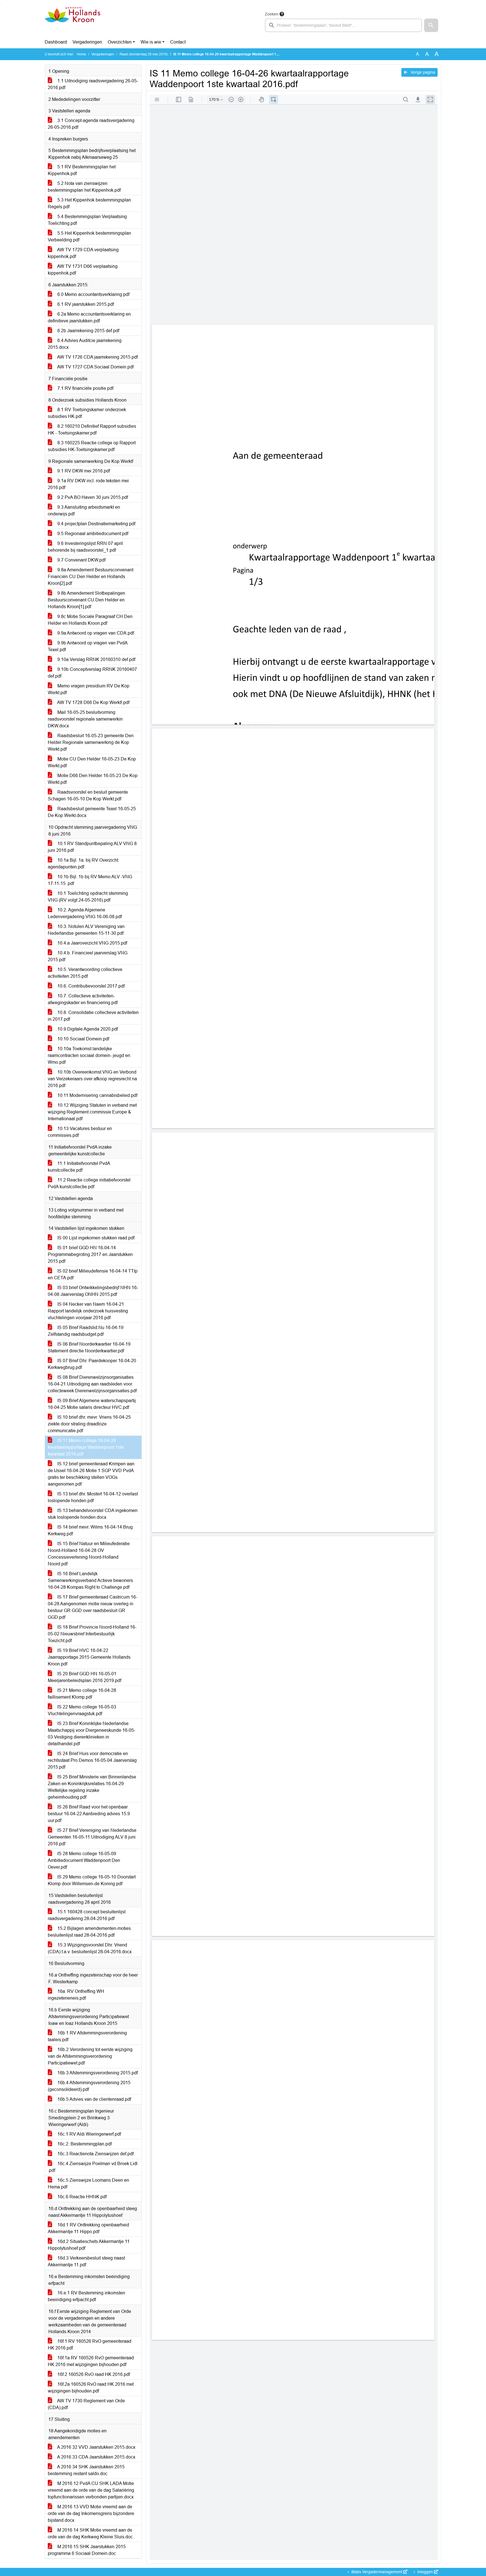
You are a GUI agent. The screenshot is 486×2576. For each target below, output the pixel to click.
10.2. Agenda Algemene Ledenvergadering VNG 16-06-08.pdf (85, 913)
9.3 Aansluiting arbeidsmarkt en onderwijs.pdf (84, 511)
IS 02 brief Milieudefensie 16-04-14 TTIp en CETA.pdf (93, 1274)
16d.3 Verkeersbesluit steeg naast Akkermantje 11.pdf (86, 2261)
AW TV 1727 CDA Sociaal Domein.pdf (95, 367)
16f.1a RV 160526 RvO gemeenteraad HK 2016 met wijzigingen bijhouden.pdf (91, 2361)
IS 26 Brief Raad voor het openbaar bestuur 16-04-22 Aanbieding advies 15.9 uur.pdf (89, 1814)
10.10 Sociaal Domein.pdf (83, 1039)
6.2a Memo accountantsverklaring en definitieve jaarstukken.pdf (89, 317)
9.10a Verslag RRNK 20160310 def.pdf (96, 659)
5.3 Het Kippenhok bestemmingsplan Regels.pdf (89, 203)
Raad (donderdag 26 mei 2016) (144, 54)
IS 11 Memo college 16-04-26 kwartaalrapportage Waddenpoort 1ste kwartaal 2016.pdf (86, 1447)
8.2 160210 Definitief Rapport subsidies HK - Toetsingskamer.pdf (92, 430)
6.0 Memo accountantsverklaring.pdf (93, 294)
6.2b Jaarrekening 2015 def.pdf (88, 331)
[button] (431, 25)
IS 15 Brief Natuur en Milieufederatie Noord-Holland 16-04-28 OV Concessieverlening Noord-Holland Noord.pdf (89, 1554)
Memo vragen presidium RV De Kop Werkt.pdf (89, 689)
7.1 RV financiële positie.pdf (85, 388)
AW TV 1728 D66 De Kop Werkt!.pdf (93, 702)
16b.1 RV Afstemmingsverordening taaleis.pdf (87, 2036)
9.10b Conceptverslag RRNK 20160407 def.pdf (92, 673)
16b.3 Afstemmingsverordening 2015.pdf (97, 2073)
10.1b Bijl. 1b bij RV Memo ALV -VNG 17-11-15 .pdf (90, 880)
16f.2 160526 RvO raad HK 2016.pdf (93, 2374)
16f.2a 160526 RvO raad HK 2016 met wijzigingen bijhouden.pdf (91, 2388)
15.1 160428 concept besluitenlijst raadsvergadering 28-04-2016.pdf (87, 1915)
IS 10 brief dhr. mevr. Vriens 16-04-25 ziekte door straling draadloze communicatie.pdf (89, 1424)
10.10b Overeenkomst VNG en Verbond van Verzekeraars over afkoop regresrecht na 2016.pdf (92, 1079)
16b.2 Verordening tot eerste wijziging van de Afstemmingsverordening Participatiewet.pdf (90, 2056)
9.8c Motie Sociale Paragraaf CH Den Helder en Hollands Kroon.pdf (90, 620)
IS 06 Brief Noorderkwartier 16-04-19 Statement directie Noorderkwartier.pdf (89, 1347)
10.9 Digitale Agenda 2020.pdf (87, 1029)
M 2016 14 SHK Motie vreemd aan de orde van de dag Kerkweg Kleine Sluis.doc (90, 2533)
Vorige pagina (422, 72)
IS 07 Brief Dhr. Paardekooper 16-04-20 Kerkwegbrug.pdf (92, 1364)
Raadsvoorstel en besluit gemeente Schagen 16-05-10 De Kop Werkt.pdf (88, 795)
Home (81, 54)
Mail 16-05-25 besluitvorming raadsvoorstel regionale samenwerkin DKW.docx (85, 719)
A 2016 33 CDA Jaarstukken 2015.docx (96, 2457)
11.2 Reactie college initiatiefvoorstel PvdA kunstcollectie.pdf (89, 1183)
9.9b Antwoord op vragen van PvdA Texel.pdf (88, 646)
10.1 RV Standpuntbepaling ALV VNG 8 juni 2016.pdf (92, 847)
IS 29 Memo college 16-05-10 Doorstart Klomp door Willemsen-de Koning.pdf (92, 1880)
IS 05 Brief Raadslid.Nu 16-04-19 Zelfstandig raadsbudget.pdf (86, 1331)
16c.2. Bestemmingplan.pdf (84, 2144)
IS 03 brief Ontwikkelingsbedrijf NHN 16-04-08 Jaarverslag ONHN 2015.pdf (93, 1291)
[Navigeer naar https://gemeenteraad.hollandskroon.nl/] (72, 21)
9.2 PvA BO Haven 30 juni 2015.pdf (92, 497)
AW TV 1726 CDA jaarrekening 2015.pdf (97, 357)
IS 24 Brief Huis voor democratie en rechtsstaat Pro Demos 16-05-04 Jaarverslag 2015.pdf (92, 1760)
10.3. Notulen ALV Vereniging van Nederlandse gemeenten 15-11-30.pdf (86, 930)
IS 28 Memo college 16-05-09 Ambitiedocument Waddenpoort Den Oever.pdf (84, 1860)
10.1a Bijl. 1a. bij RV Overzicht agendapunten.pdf (83, 863)
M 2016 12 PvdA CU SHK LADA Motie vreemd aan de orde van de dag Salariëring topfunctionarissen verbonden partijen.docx (91, 2490)
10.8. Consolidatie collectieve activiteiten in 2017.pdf (93, 1016)
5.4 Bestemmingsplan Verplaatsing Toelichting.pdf (87, 220)
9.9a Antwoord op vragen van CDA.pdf (95, 633)
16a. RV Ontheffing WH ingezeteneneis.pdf (76, 1995)
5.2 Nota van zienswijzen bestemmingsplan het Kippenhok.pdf (84, 187)
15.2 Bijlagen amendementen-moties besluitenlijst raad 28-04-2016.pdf (89, 1932)
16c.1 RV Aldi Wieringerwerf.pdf (89, 2134)
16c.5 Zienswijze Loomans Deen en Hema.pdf (88, 2184)
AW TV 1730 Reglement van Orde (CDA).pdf (86, 2404)
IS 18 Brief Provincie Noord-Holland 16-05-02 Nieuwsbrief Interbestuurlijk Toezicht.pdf (92, 1634)
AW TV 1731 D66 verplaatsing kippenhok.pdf (83, 270)
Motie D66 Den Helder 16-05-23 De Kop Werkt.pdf (93, 779)
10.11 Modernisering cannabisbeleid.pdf (97, 1095)
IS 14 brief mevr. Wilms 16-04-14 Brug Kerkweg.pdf (90, 1530)
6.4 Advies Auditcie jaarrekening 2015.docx (85, 344)
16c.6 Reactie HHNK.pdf (81, 2197)
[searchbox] (343, 25)
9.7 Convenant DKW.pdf (81, 560)
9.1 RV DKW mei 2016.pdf (83, 471)
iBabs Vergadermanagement (377, 2572)
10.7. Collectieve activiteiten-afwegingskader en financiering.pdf (83, 999)
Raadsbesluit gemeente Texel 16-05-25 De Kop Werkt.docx (92, 812)
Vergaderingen (87, 42)
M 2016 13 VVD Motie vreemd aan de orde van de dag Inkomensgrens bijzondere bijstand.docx (91, 2513)
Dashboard (56, 42)
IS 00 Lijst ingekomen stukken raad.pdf (95, 1238)
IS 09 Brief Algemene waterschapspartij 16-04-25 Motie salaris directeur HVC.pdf (92, 1404)
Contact (178, 42)
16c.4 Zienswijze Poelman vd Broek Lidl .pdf (93, 2167)
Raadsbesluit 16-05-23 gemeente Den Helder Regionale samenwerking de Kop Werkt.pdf (91, 742)
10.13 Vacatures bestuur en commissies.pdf (80, 1132)
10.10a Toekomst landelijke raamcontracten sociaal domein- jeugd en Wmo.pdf (89, 1055)
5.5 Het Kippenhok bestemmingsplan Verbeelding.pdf (89, 236)
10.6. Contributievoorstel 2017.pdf (90, 986)
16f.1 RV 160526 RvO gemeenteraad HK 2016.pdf (90, 2345)
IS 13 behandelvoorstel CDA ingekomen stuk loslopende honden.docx (93, 1514)
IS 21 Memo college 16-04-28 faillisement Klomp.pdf (82, 1694)
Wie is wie (151, 42)
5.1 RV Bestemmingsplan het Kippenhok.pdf (82, 170)
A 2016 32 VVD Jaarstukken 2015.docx (96, 2447)
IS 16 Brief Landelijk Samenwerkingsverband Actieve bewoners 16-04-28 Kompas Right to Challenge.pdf (90, 1580)
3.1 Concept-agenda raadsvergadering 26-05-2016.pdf (91, 124)
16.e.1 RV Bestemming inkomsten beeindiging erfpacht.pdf (86, 2296)
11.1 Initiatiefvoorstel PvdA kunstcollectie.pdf (79, 1167)
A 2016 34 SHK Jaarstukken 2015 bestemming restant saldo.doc (86, 2470)
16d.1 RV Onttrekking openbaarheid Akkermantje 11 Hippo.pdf (88, 2228)
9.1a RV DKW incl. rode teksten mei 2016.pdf (88, 484)
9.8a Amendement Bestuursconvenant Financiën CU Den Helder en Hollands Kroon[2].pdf (91, 577)
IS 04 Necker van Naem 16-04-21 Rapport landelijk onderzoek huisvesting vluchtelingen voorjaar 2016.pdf (88, 1311)
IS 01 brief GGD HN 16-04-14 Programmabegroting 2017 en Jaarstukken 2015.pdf (90, 1254)
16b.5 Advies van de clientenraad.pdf (94, 2099)
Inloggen (425, 2572)
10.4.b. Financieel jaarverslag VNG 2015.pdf (88, 956)
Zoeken (272, 14)
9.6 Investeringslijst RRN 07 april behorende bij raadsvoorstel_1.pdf (85, 547)
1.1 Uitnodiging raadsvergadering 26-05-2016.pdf (93, 84)
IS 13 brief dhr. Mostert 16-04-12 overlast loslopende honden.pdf (93, 1497)
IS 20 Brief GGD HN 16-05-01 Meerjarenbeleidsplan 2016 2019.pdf (85, 1677)
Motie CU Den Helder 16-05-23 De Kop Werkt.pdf (92, 762)
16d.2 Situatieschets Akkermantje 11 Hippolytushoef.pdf (89, 2245)
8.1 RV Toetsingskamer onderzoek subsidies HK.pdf (87, 413)
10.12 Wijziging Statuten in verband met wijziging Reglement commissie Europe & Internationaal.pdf (92, 1112)
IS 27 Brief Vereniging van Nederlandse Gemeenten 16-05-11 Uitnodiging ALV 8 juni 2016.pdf (92, 1837)
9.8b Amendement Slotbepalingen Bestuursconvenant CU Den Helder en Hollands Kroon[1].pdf (86, 600)
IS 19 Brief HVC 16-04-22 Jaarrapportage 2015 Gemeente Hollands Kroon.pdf (89, 1657)
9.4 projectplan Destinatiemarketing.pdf (96, 524)
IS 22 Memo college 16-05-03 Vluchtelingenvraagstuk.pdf (82, 1710)
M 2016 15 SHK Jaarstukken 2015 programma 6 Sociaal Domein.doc (87, 2550)
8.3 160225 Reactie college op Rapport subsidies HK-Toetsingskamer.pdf (92, 446)
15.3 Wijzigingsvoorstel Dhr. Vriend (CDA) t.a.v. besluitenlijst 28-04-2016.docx (90, 1948)
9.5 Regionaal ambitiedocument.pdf (92, 534)
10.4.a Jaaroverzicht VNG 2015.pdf (92, 943)
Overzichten (120, 42)
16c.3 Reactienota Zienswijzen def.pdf (95, 2154)
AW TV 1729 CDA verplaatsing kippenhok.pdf (83, 253)
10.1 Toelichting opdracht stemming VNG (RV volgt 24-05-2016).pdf (88, 897)
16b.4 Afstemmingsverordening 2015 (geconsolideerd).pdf (89, 2086)
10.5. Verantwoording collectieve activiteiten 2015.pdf (85, 973)
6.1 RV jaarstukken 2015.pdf (85, 304)
